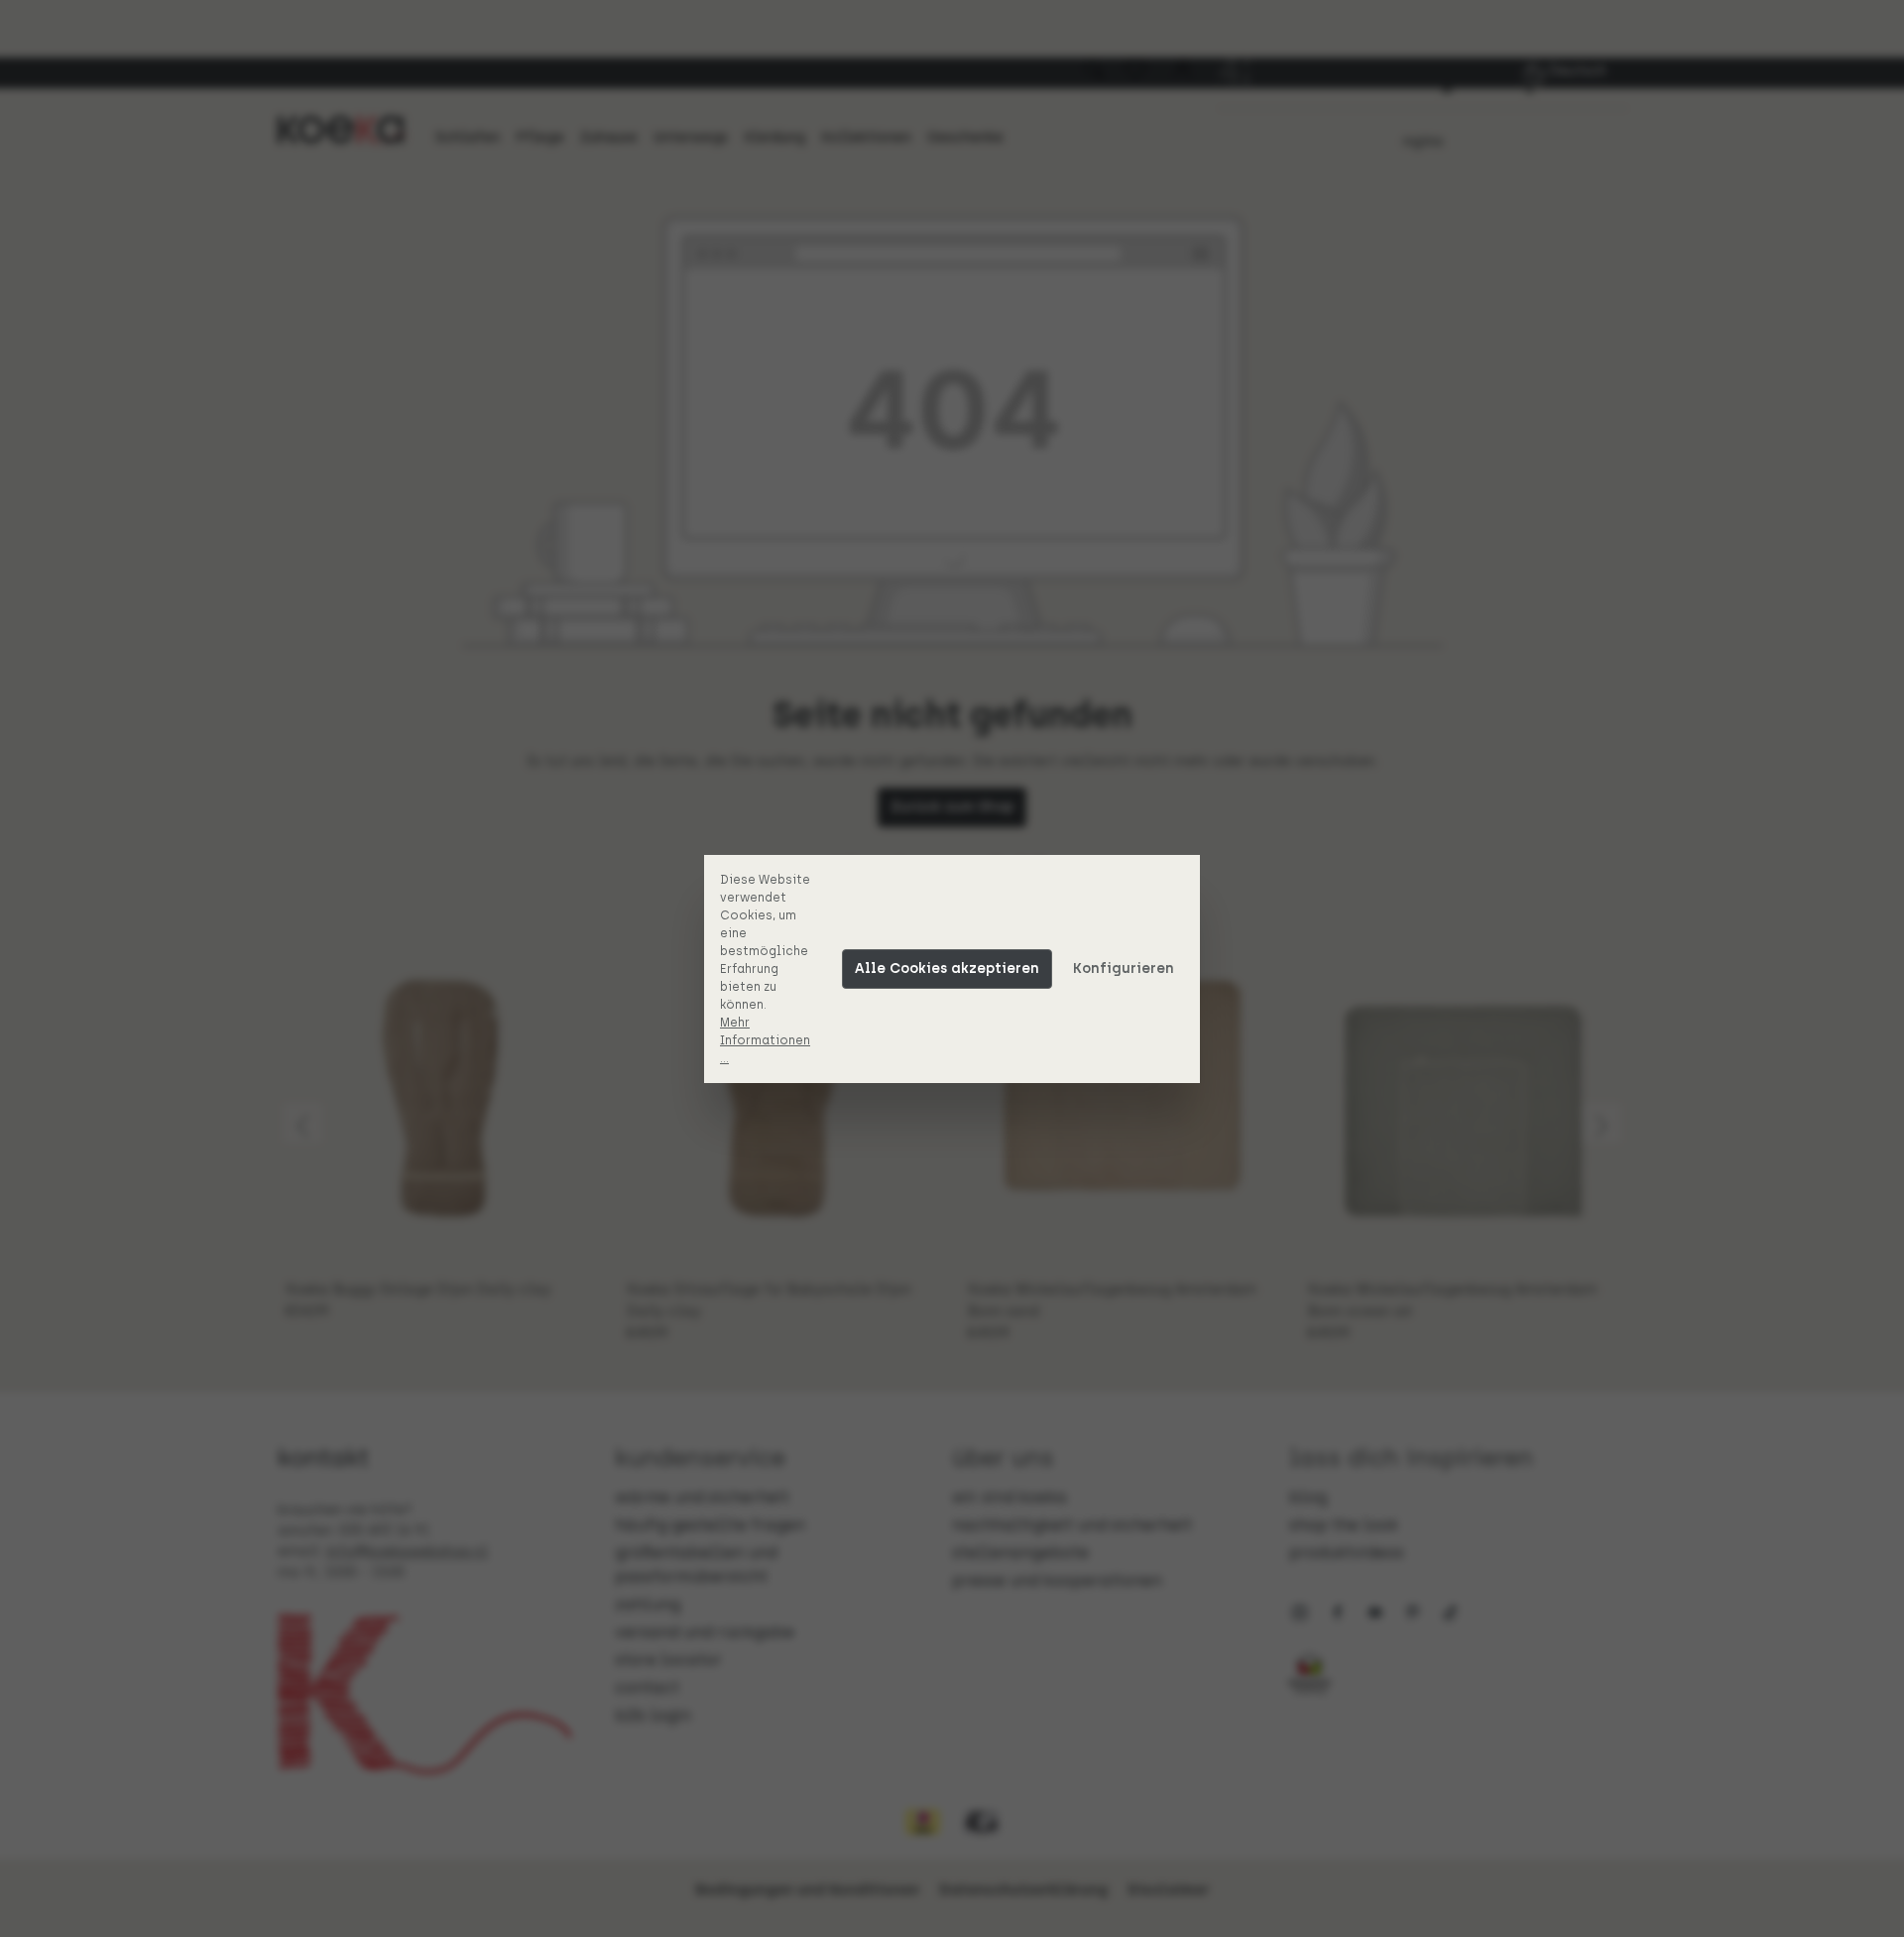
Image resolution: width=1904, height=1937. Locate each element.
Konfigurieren (1124, 968)
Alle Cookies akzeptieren (947, 968)
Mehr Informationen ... (765, 1040)
